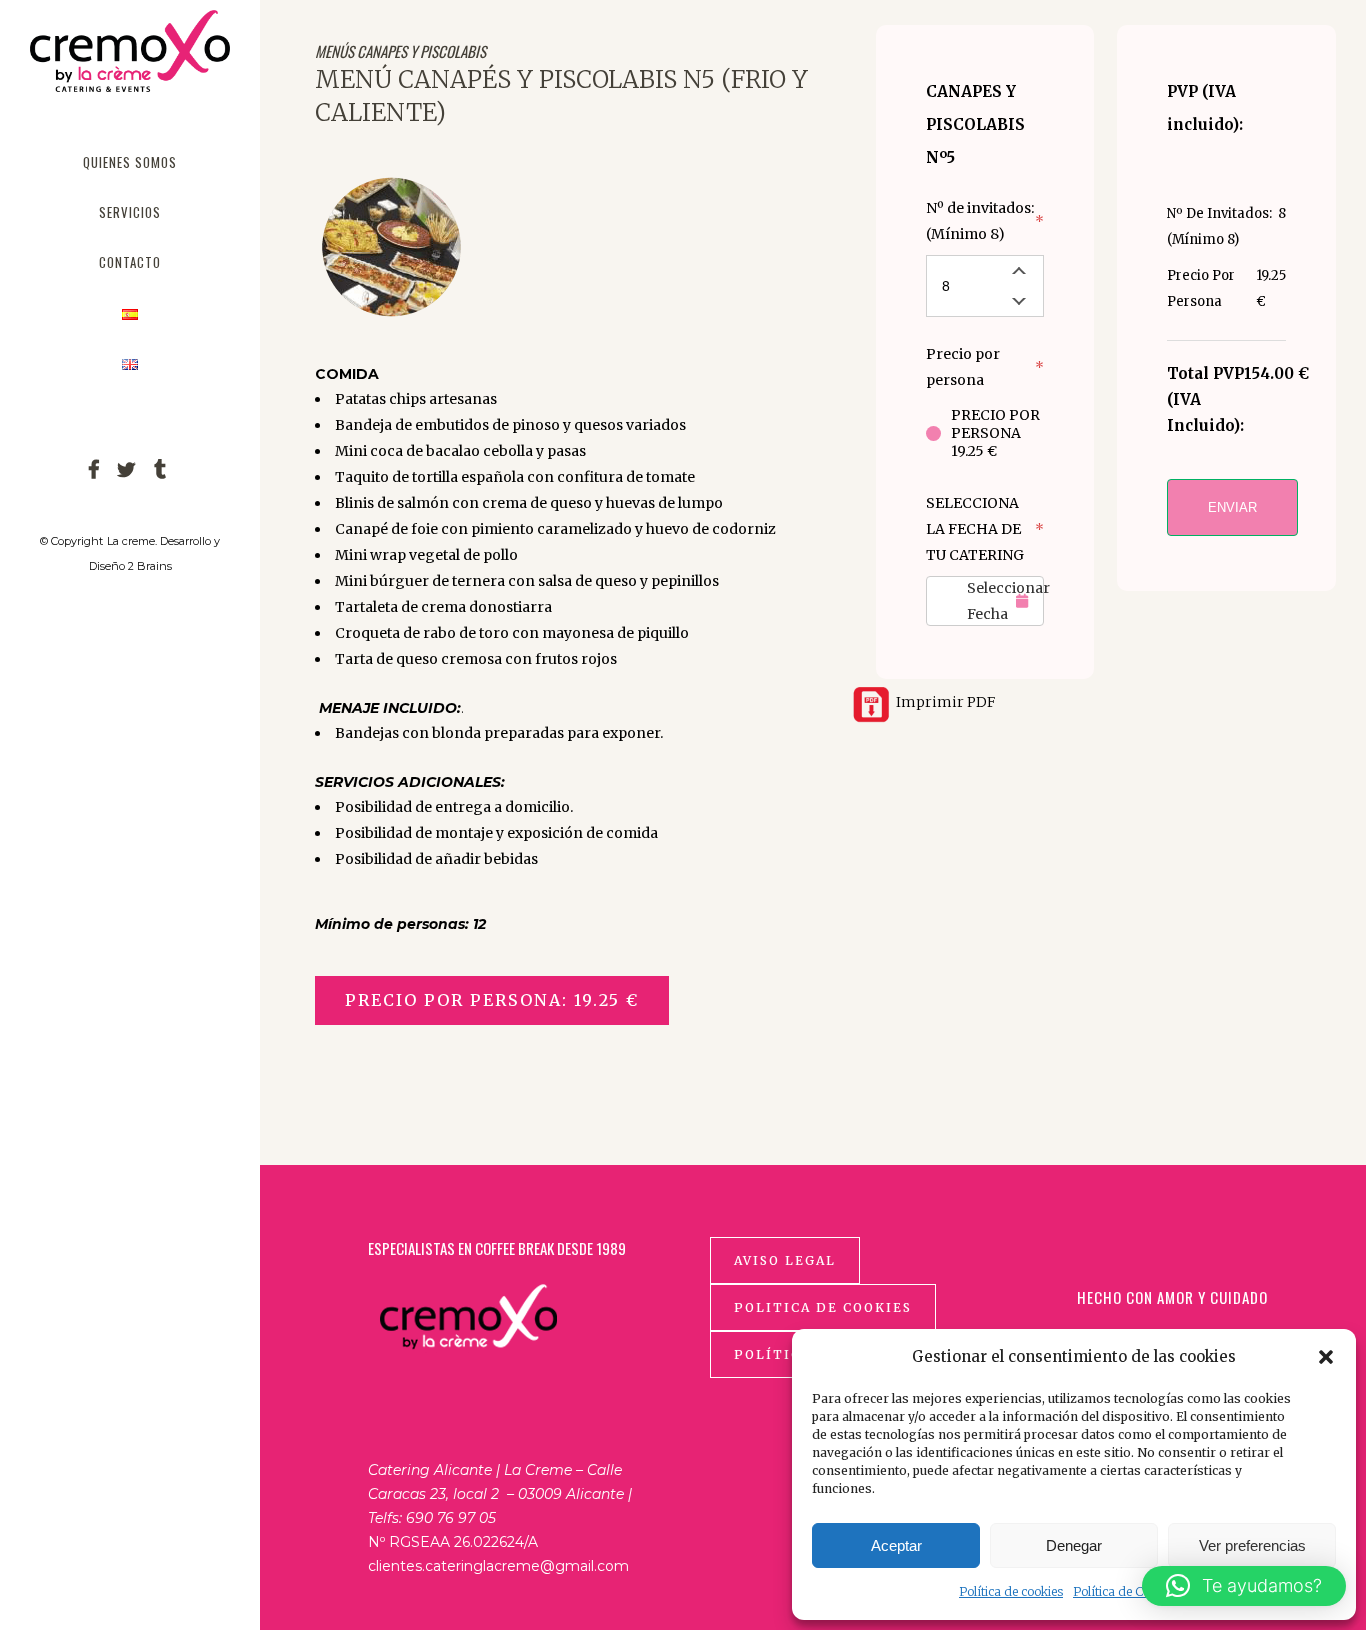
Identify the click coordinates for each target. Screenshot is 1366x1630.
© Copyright (71, 541)
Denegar (1074, 1545)
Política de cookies (1011, 1591)
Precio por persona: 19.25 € (492, 1000)
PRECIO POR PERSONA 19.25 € (995, 433)
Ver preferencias (1252, 1545)
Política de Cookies (1126, 1591)
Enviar (1232, 507)
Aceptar (896, 1545)
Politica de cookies (823, 1307)
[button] (1326, 1357)
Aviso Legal (785, 1260)
